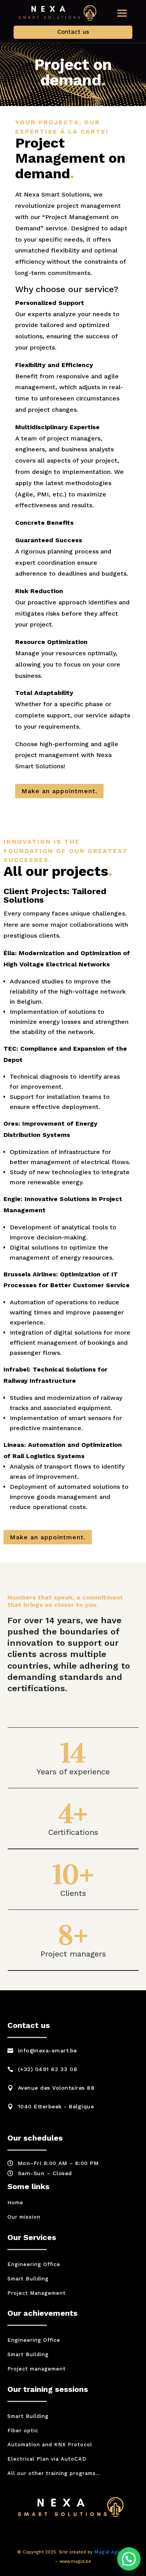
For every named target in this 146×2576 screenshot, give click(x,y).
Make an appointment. (59, 791)
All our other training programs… (54, 2473)
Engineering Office (34, 2264)
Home (15, 2203)
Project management (37, 2369)
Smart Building (28, 2279)
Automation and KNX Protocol (50, 2445)
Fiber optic (23, 2431)
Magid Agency (112, 2552)
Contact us (73, 32)
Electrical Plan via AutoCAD (47, 2459)
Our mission (24, 2217)
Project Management (37, 2293)
